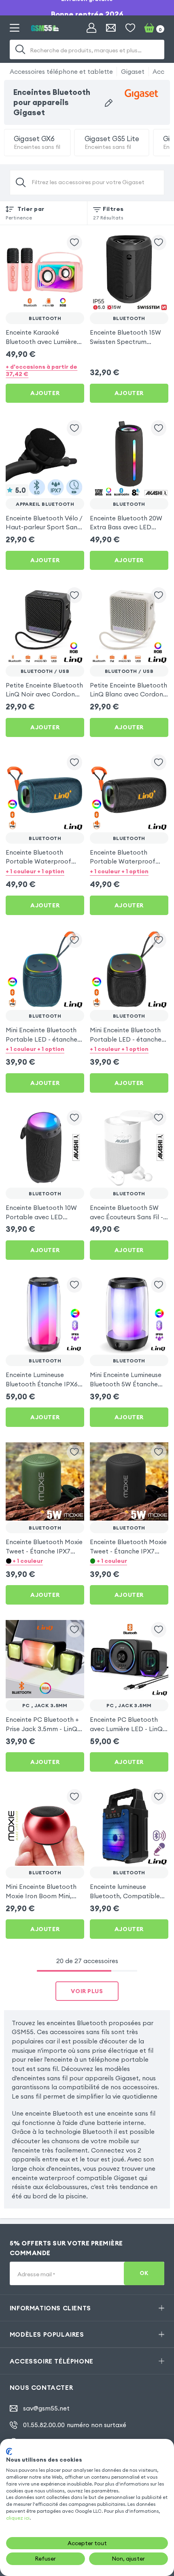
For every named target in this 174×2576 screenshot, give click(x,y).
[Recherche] (20, 49)
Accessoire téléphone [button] (52, 2361)
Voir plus (87, 1991)
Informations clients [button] (50, 2308)
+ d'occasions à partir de (41, 370)
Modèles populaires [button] (47, 2334)
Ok (144, 2273)
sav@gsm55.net (46, 2408)
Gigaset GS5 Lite (112, 143)
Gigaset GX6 (37, 143)
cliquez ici (18, 2518)
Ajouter (45, 393)
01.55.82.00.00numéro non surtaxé (75, 2425)
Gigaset (133, 71)
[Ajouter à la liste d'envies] (74, 243)
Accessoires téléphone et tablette (61, 71)
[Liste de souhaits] (130, 28)
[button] (45, 871)
